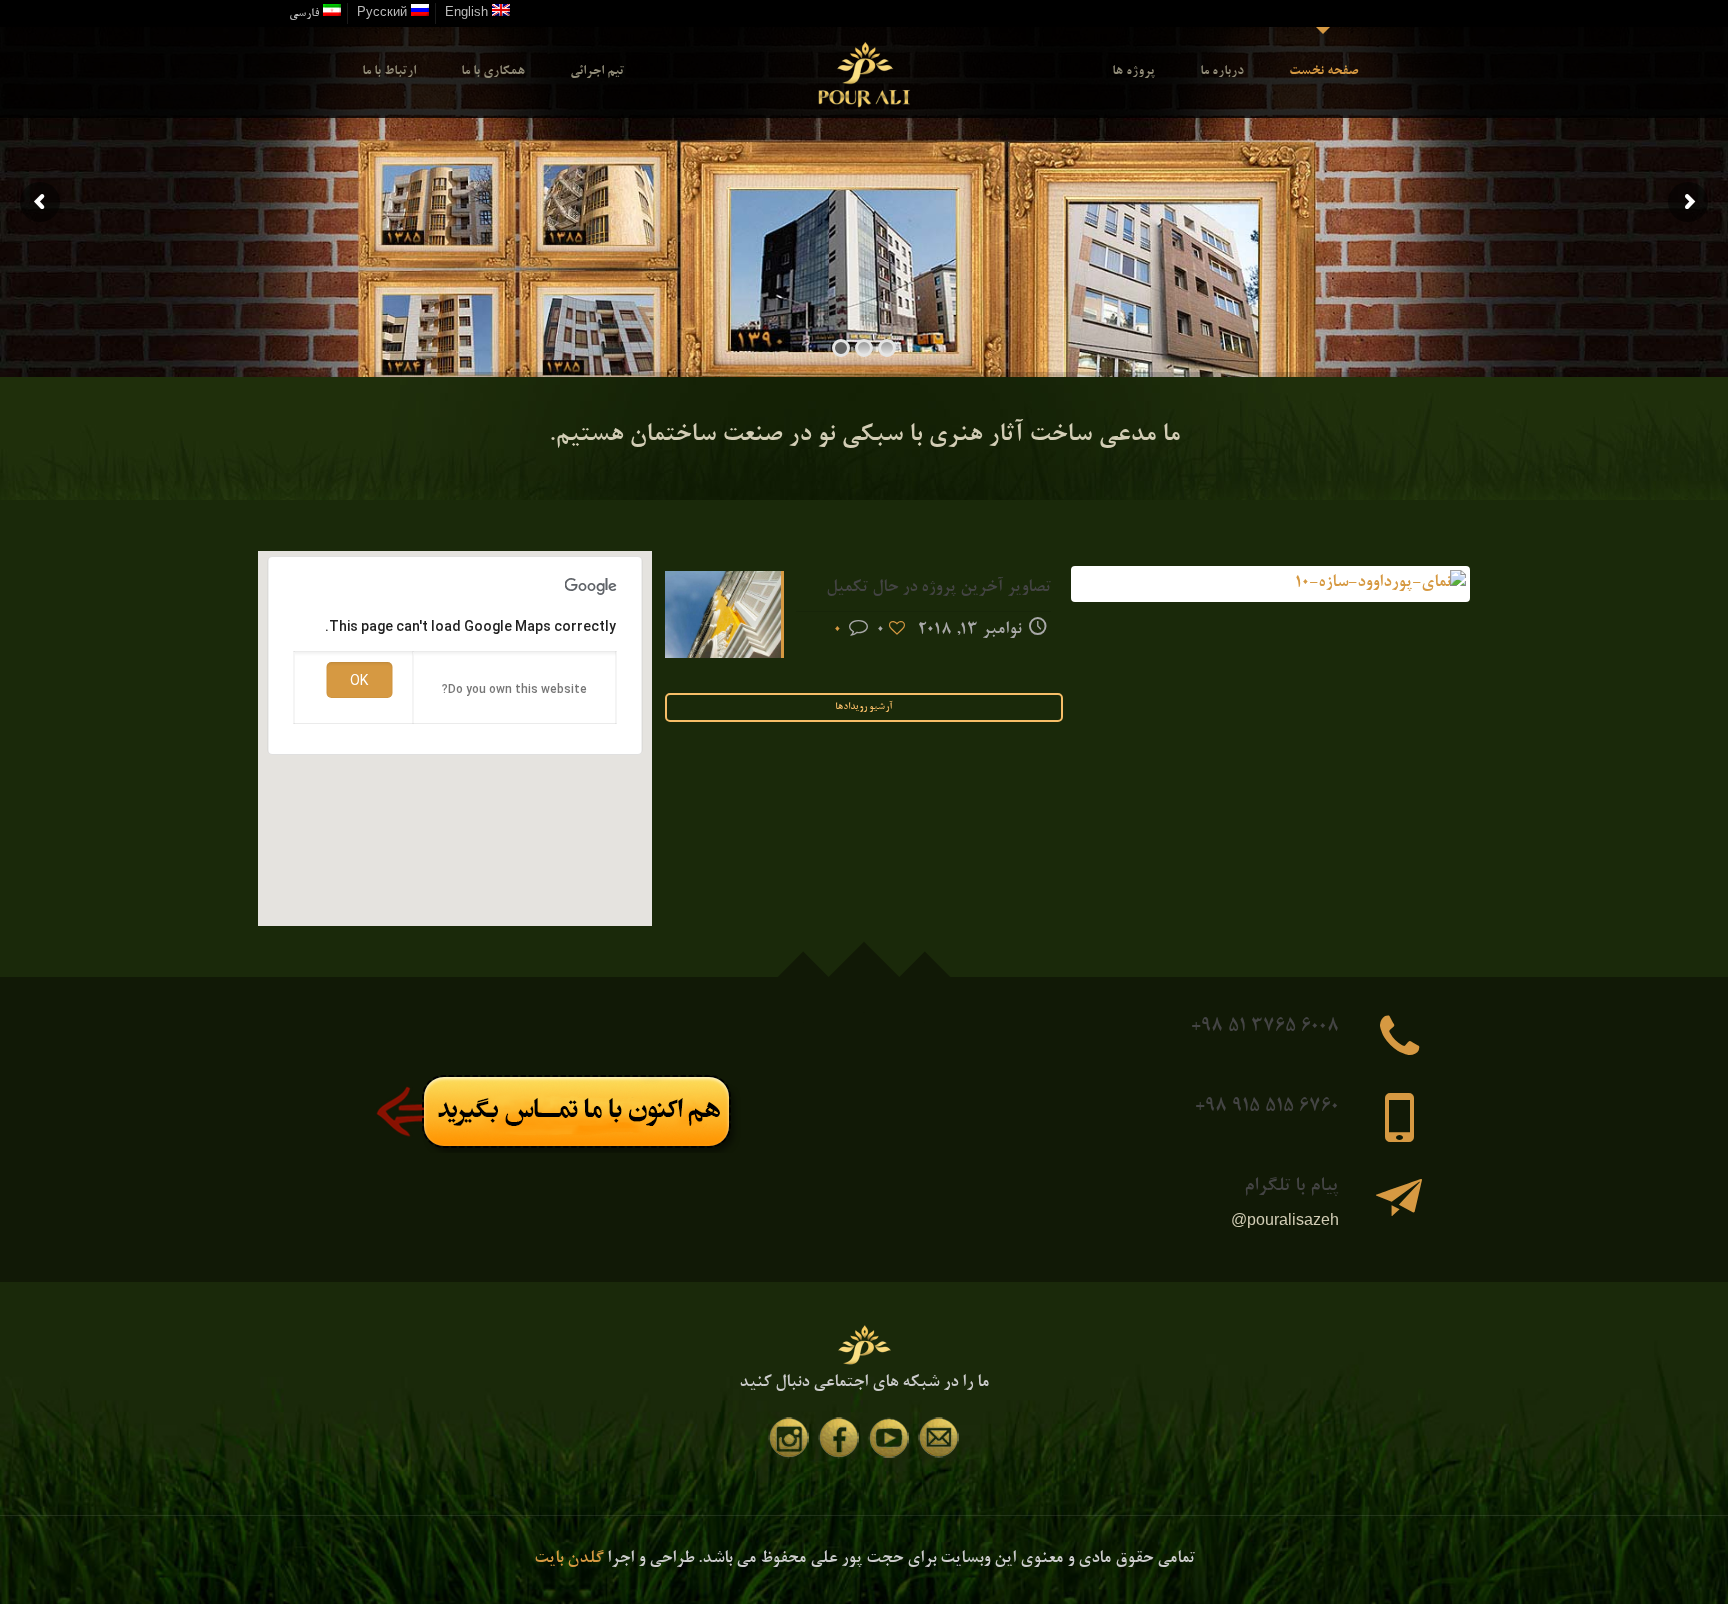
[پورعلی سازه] (864, 72)
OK (359, 680)
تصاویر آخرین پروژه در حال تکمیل (938, 588)
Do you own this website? (514, 689)
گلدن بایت (568, 1559)
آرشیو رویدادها (864, 707)
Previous (1496, 584)
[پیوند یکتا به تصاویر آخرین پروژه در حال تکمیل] (1270, 584)
